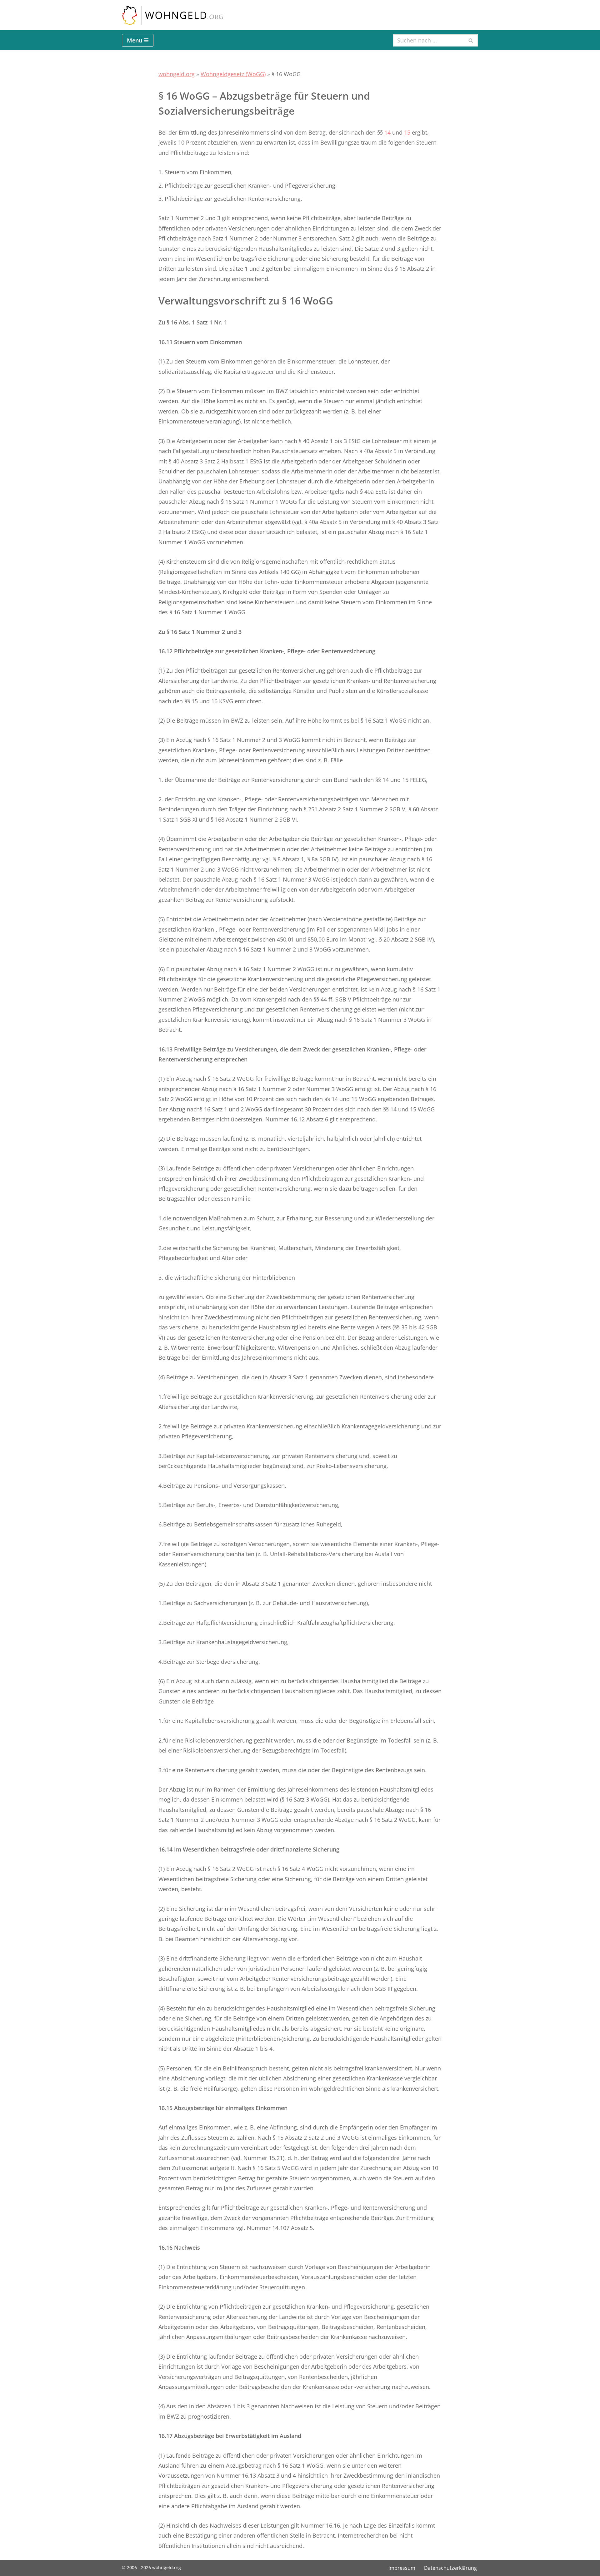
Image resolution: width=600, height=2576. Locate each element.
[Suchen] (471, 40)
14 (387, 132)
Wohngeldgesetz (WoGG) (233, 74)
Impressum (402, 2568)
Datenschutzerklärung (450, 2568)
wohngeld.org (177, 74)
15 (407, 132)
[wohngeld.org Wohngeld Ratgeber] (173, 15)
